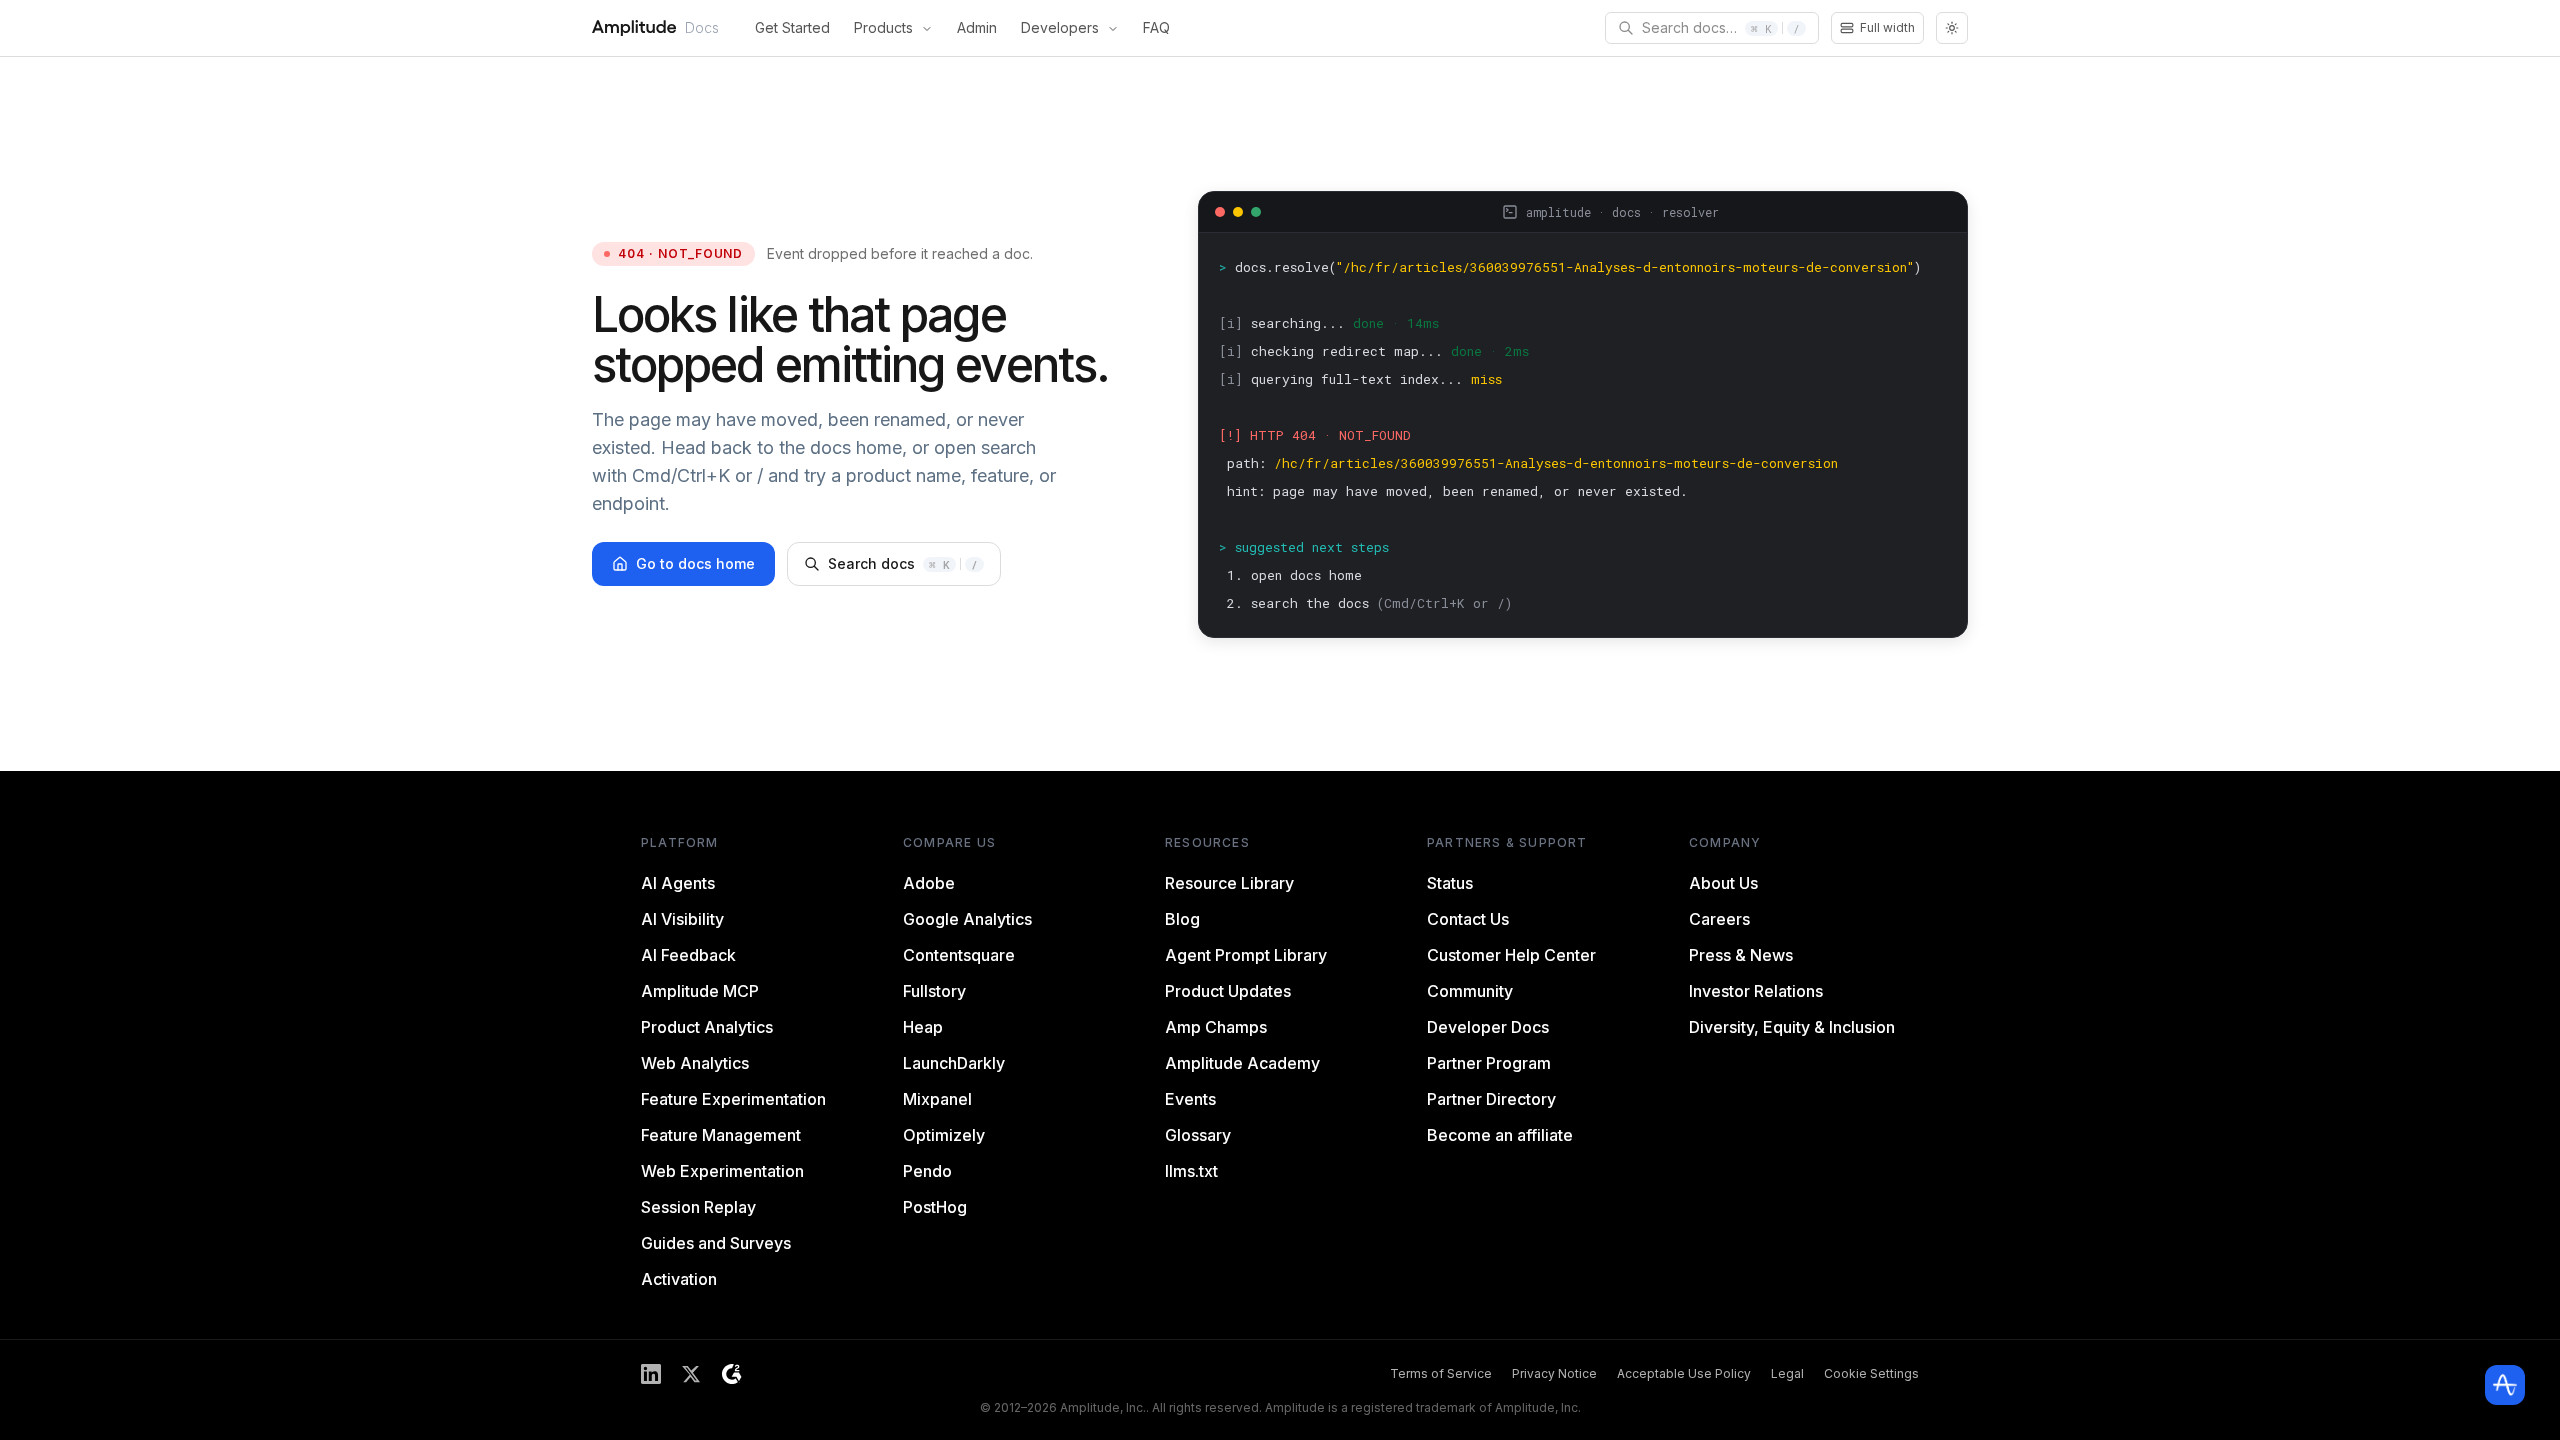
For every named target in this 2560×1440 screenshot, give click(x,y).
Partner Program (1489, 1063)
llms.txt (1191, 1171)
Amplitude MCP (700, 991)
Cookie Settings (1871, 1373)
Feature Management (721, 1135)
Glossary (1198, 1135)
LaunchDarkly (954, 1063)
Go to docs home (695, 563)
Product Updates (1228, 991)
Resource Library (1229, 883)
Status (1450, 883)
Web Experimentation (722, 1171)
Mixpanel (937, 1099)
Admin (977, 27)
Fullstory (934, 991)
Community (1470, 991)
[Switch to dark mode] (1952, 28)
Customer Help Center (1511, 955)
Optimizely (944, 1135)
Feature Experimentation (733, 1099)
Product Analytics (707, 1027)
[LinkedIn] (651, 1374)
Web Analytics (695, 1063)
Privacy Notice (1554, 1373)
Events (1190, 1099)
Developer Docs (1488, 1027)
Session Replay (698, 1207)
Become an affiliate (1500, 1135)
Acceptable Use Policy (1684, 1373)
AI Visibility (682, 919)
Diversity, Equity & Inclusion (1792, 1027)
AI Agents (678, 883)
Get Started (792, 27)
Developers (1060, 27)
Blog (1182, 919)
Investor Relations (1756, 991)
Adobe (929, 883)
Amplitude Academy (1242, 1063)
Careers (1719, 919)
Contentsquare (959, 955)
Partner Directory (1491, 1099)
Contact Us (1468, 919)
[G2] (731, 1374)
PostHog (935, 1207)
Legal (1787, 1373)
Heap (923, 1027)
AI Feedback (688, 955)
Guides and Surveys (716, 1243)
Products (883, 27)
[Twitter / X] (691, 1374)
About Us (1723, 883)
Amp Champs (1216, 1027)
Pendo (927, 1171)
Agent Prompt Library (1246, 955)
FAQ (1156, 27)
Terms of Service (1441, 1373)
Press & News (1741, 955)
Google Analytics (967, 919)
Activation (679, 1279)
